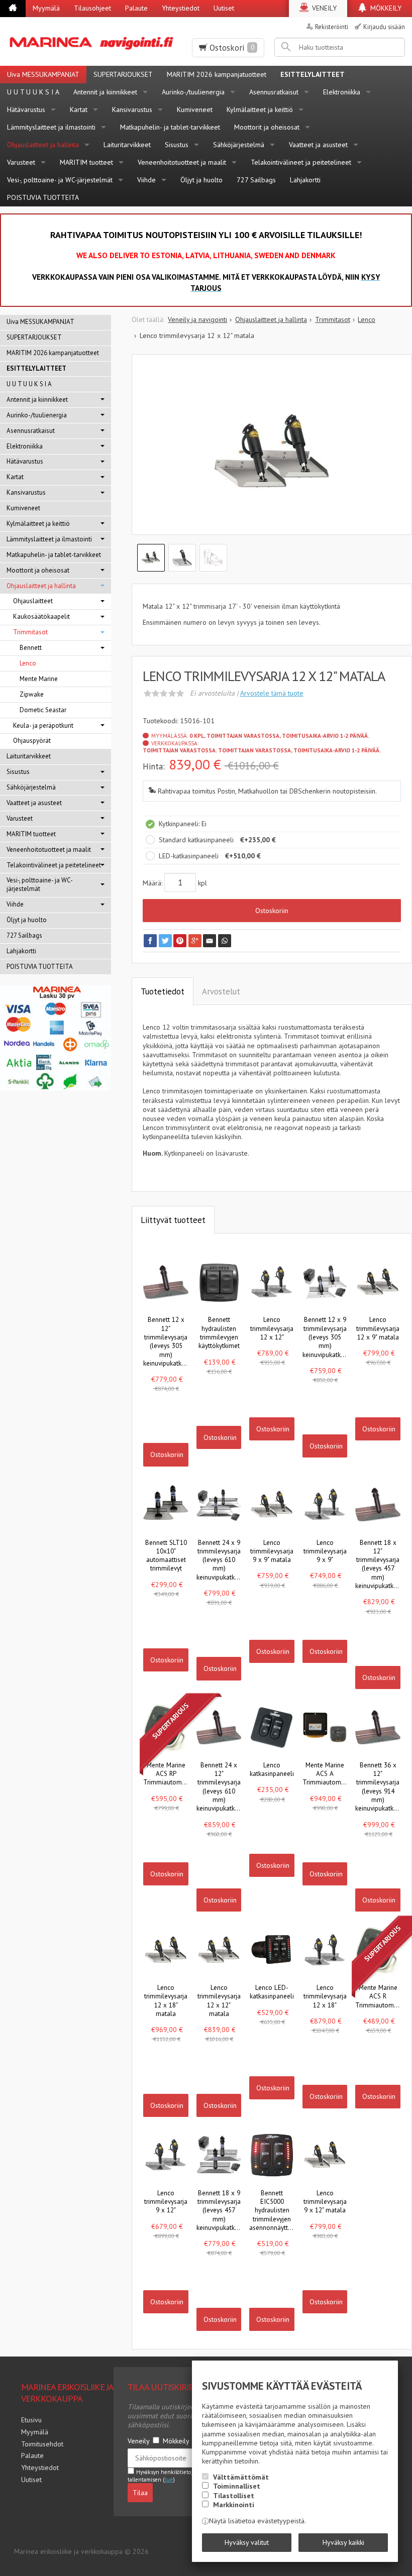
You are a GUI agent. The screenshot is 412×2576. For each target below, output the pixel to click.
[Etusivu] (13, 9)
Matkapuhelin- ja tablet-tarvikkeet (170, 127)
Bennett (31, 648)
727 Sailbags (256, 180)
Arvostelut (221, 991)
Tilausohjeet (92, 8)
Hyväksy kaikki (343, 2542)
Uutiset (224, 8)
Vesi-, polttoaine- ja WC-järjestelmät (60, 180)
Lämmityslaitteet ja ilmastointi (51, 127)
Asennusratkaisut (274, 92)
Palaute (136, 8)
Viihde (146, 180)
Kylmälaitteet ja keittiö (260, 109)
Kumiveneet (195, 109)
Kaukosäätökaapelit (41, 617)
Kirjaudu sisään (384, 27)
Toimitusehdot (42, 2444)
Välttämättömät (241, 2477)
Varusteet (21, 162)
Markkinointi (234, 2505)
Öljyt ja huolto (201, 180)
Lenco (28, 663)
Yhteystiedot (181, 8)
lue (169, 2480)
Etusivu (31, 2420)
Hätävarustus (26, 109)
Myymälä (46, 8)
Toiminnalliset (237, 2486)
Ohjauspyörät (32, 741)
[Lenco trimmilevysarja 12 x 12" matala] (272, 452)
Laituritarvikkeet (127, 145)
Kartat (79, 109)
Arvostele (272, 693)
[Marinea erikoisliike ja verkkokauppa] (93, 41)
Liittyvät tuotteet (173, 1220)
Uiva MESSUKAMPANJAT (43, 74)
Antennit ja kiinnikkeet (105, 92)
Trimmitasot (30, 632)
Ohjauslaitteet (33, 601)
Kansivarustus (132, 109)
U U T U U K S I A (33, 92)
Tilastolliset (234, 2496)
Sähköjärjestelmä (239, 145)
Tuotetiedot (163, 991)
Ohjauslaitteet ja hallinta (43, 145)
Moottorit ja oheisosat (267, 127)
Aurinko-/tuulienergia (193, 92)
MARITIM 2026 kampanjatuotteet (217, 74)
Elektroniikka (342, 92)
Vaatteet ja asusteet (318, 145)
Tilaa (140, 2493)
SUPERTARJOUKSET (123, 74)
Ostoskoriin (272, 911)
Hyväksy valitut (247, 2542)
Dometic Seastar (43, 710)
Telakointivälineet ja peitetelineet (301, 162)
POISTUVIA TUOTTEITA (43, 197)
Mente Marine (39, 679)
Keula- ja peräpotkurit (43, 725)
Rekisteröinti (332, 27)
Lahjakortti (305, 180)
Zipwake (32, 694)
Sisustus (177, 145)
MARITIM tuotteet (86, 162)
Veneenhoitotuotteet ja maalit (182, 162)
